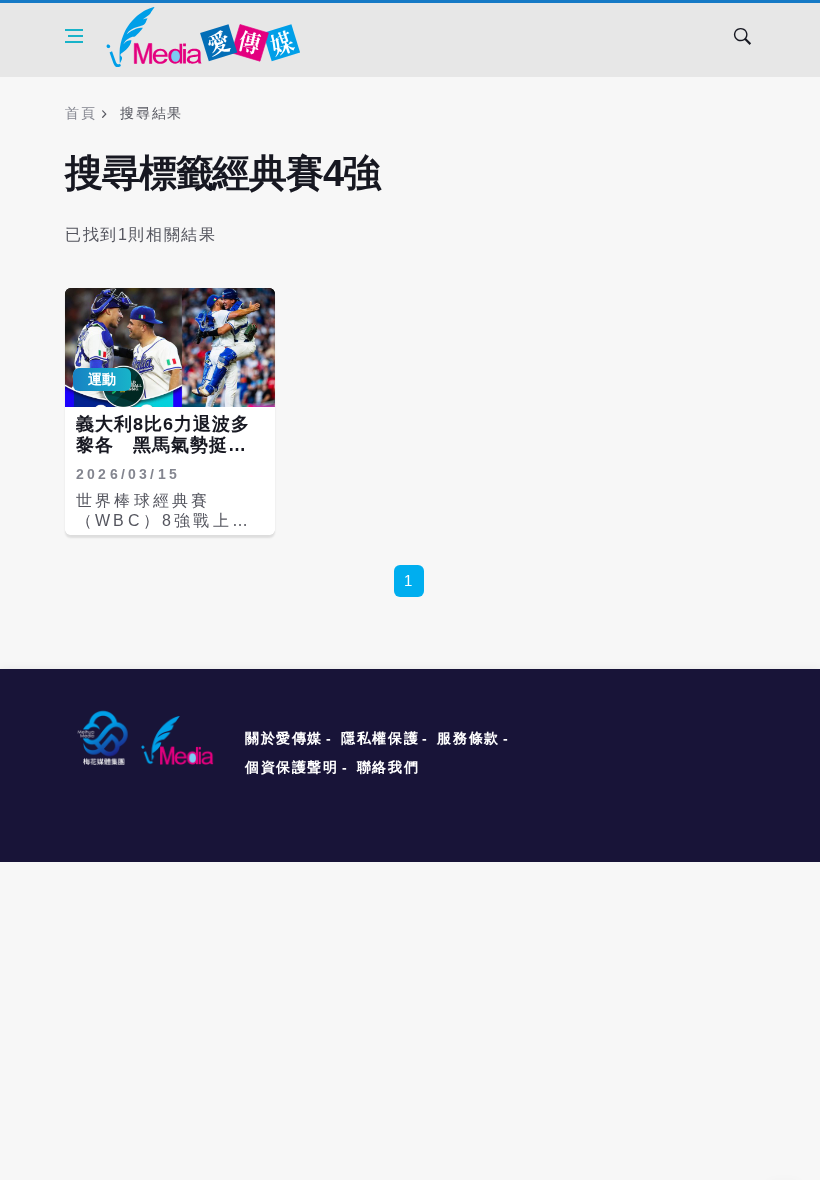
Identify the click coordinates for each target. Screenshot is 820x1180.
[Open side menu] (74, 36)
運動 (102, 379)
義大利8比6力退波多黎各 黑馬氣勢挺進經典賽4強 (163, 445)
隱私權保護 (380, 738)
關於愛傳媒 (284, 738)
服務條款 (468, 738)
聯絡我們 (388, 767)
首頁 (80, 113)
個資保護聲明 (292, 767)
